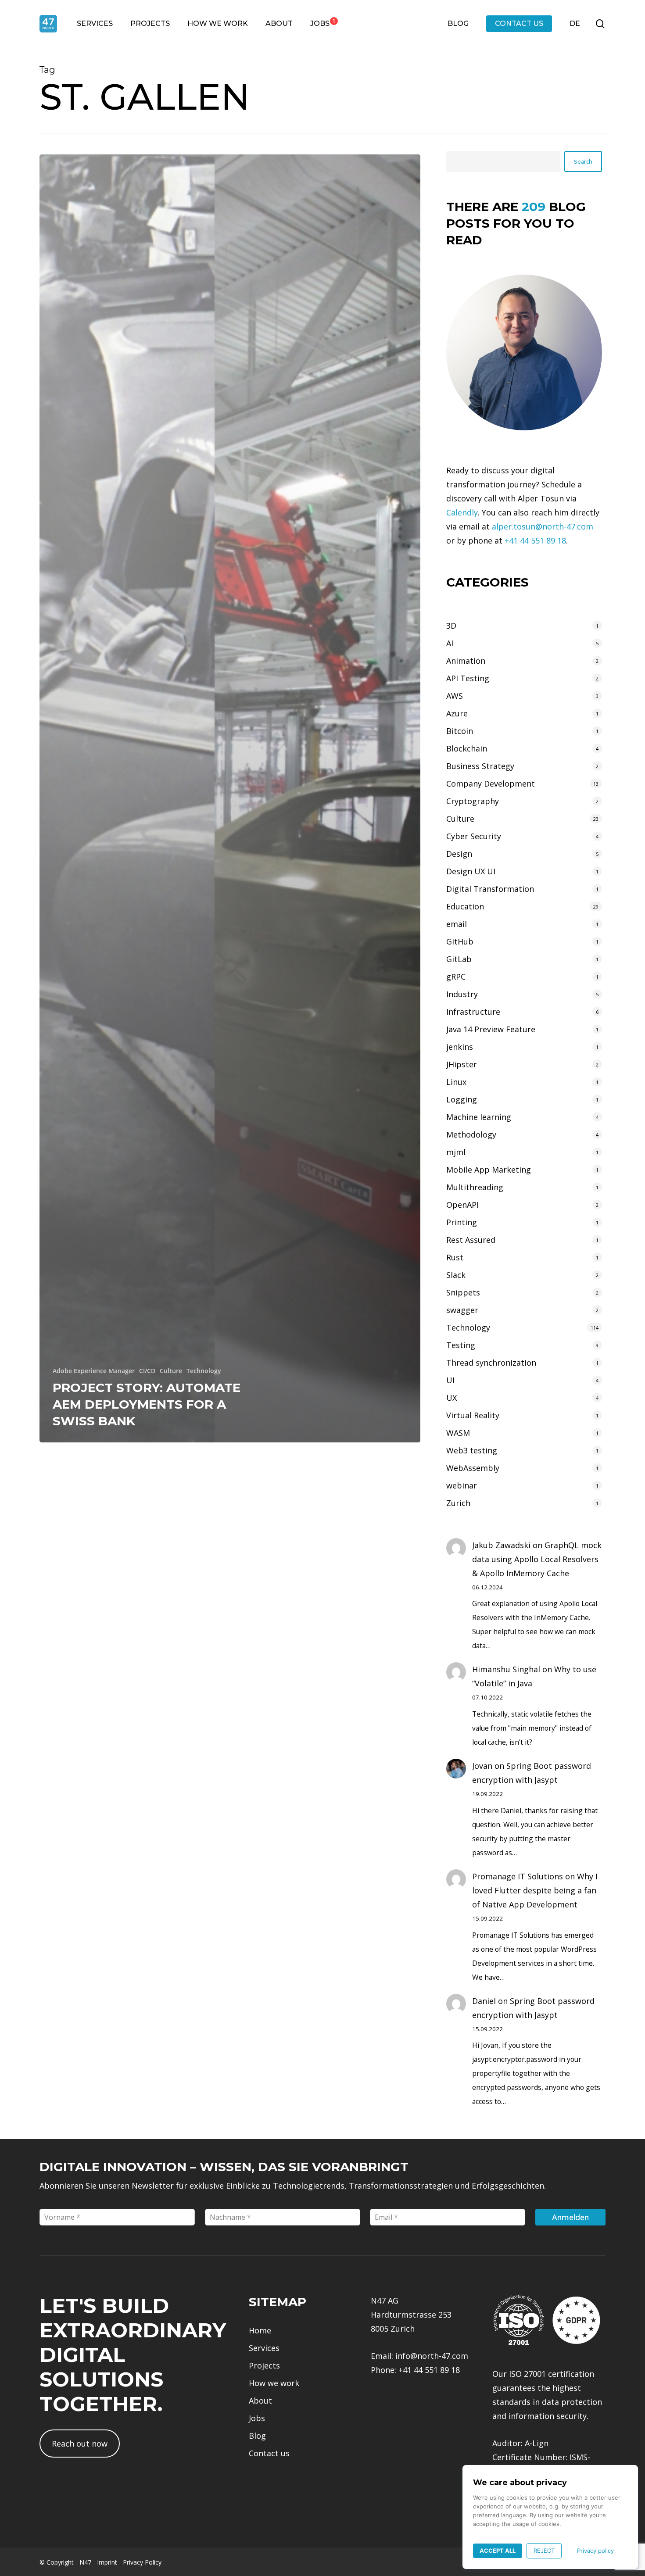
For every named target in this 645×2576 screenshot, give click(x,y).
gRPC (456, 977)
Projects (264, 2365)
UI (450, 1380)
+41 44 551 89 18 (535, 540)
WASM (458, 1433)
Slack (456, 1275)
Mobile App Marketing (489, 1170)
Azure (457, 713)
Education (465, 906)
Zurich (458, 1503)
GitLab (459, 959)
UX (451, 1398)
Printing (462, 1222)
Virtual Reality (473, 1415)
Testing (461, 1345)
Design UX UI (471, 871)
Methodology (471, 1134)
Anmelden (570, 2217)
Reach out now (80, 2444)
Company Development (491, 784)
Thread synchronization (491, 1363)
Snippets (463, 1292)
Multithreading (475, 1187)
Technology (204, 1371)
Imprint (107, 2562)
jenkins (460, 1047)
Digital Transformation (490, 889)
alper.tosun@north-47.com (543, 526)
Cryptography (473, 801)
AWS (455, 696)
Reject (544, 2551)
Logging (462, 1099)
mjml (456, 1152)
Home (260, 2330)
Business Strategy (480, 766)
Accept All (498, 2551)
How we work (274, 2383)
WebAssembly (473, 1468)
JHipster (462, 1064)
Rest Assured (471, 1240)
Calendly (462, 512)
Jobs (257, 2418)
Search (583, 161)
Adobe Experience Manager (94, 1371)
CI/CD (147, 1371)
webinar (462, 1485)
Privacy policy (595, 2551)
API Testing (468, 678)
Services (264, 2348)
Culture (171, 1371)
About (260, 2401)
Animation (466, 661)
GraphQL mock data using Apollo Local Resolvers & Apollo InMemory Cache (537, 1559)
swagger (462, 1310)
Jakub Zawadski (501, 1545)
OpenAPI (462, 1205)
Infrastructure (473, 1012)
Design (459, 854)
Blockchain (467, 748)
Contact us (269, 2453)
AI (450, 643)
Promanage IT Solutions (518, 1876)
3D (451, 626)
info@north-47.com (432, 2356)
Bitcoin (460, 731)
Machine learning (479, 1117)
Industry (462, 994)
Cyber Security (474, 836)
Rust (455, 1257)
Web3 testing (472, 1450)
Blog (257, 2436)
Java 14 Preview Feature (491, 1029)
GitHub (460, 941)
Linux (456, 1082)
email (457, 924)
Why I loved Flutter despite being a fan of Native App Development (535, 1890)
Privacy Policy (142, 2562)
